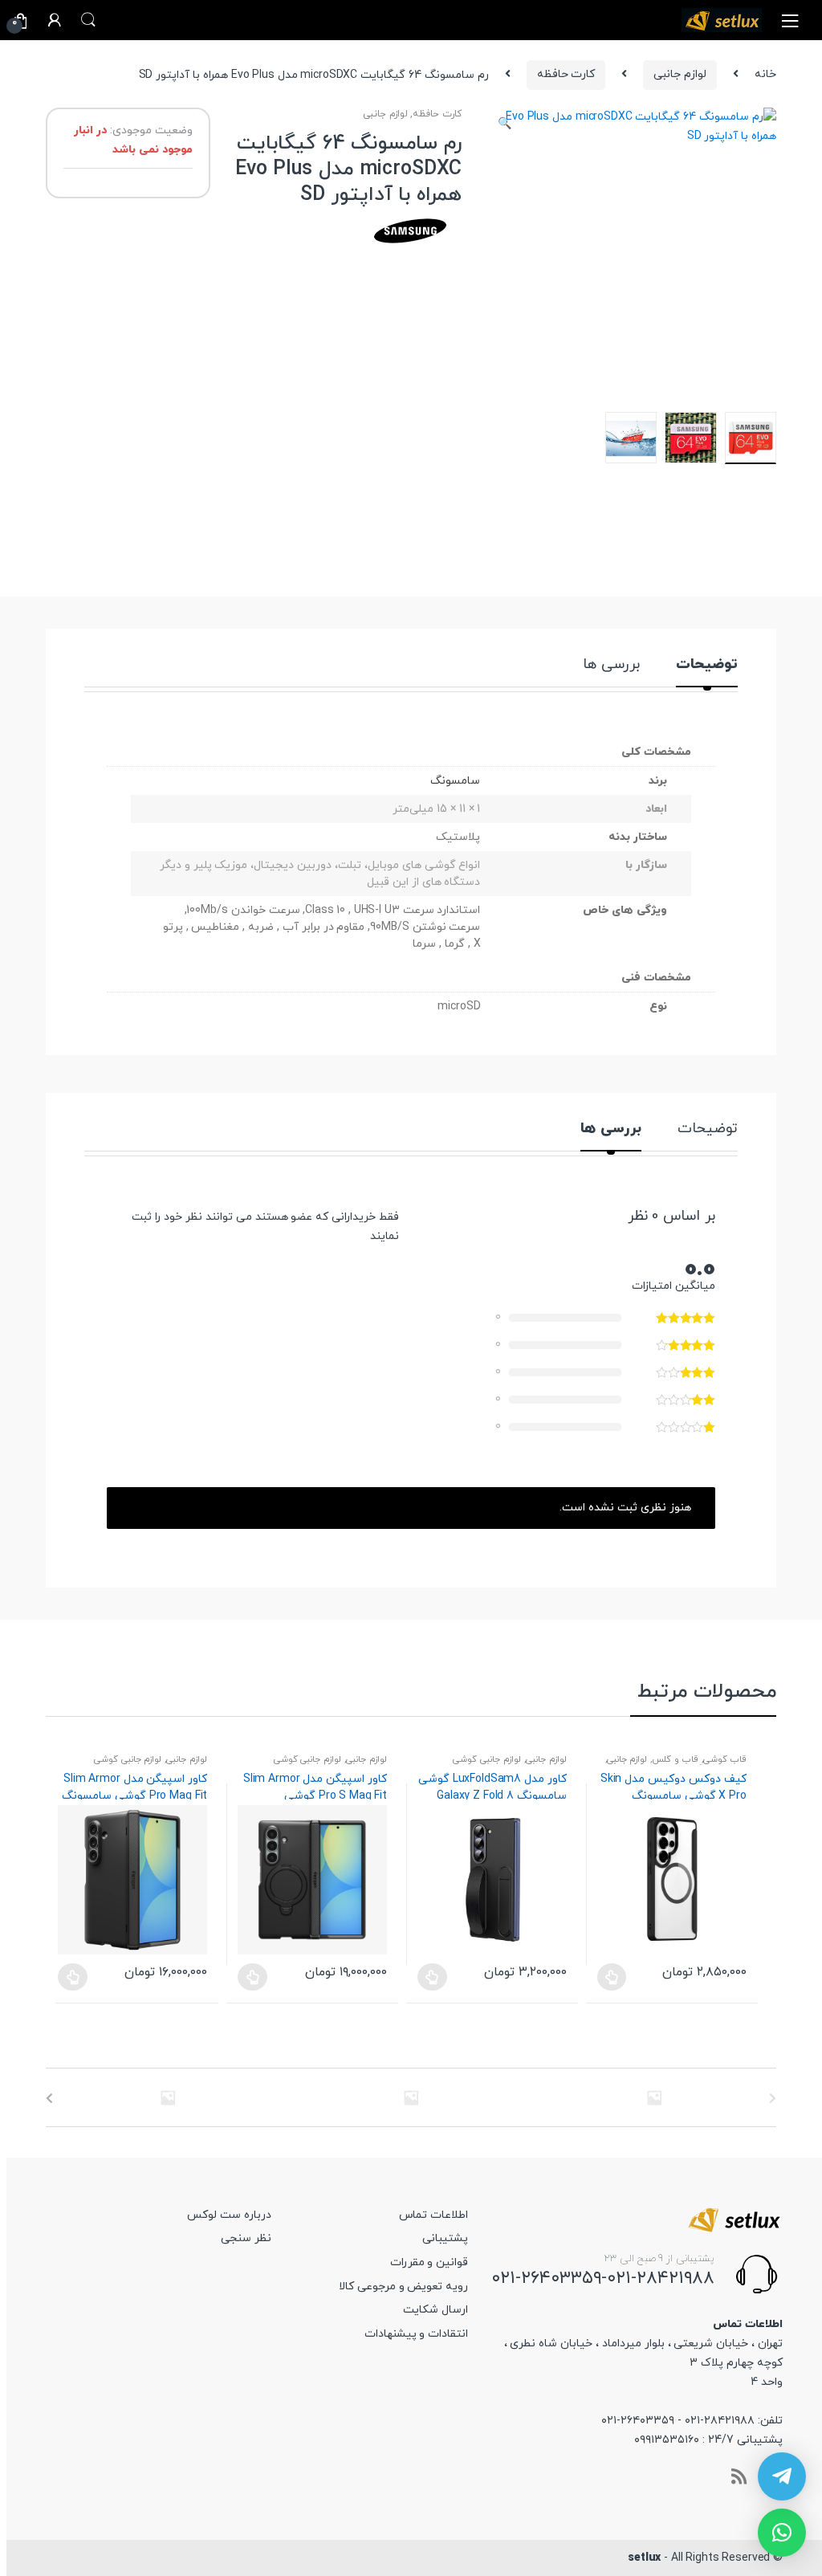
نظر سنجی (246, 2238)
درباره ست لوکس (229, 2215)
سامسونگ (455, 781)
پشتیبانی (445, 2238)
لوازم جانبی (680, 74)
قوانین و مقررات (429, 2262)
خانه (765, 74)
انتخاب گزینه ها (72, 1977)
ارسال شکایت (435, 2310)
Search (88, 20)
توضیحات (707, 666)
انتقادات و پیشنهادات (417, 2334)
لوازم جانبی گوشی (128, 1759)
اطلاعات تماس (433, 2215)
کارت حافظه (566, 74)
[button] (504, 126)
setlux (644, 2558)
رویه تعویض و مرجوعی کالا (403, 2287)
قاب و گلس (675, 1759)
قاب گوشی (725, 1759)
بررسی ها (611, 666)
